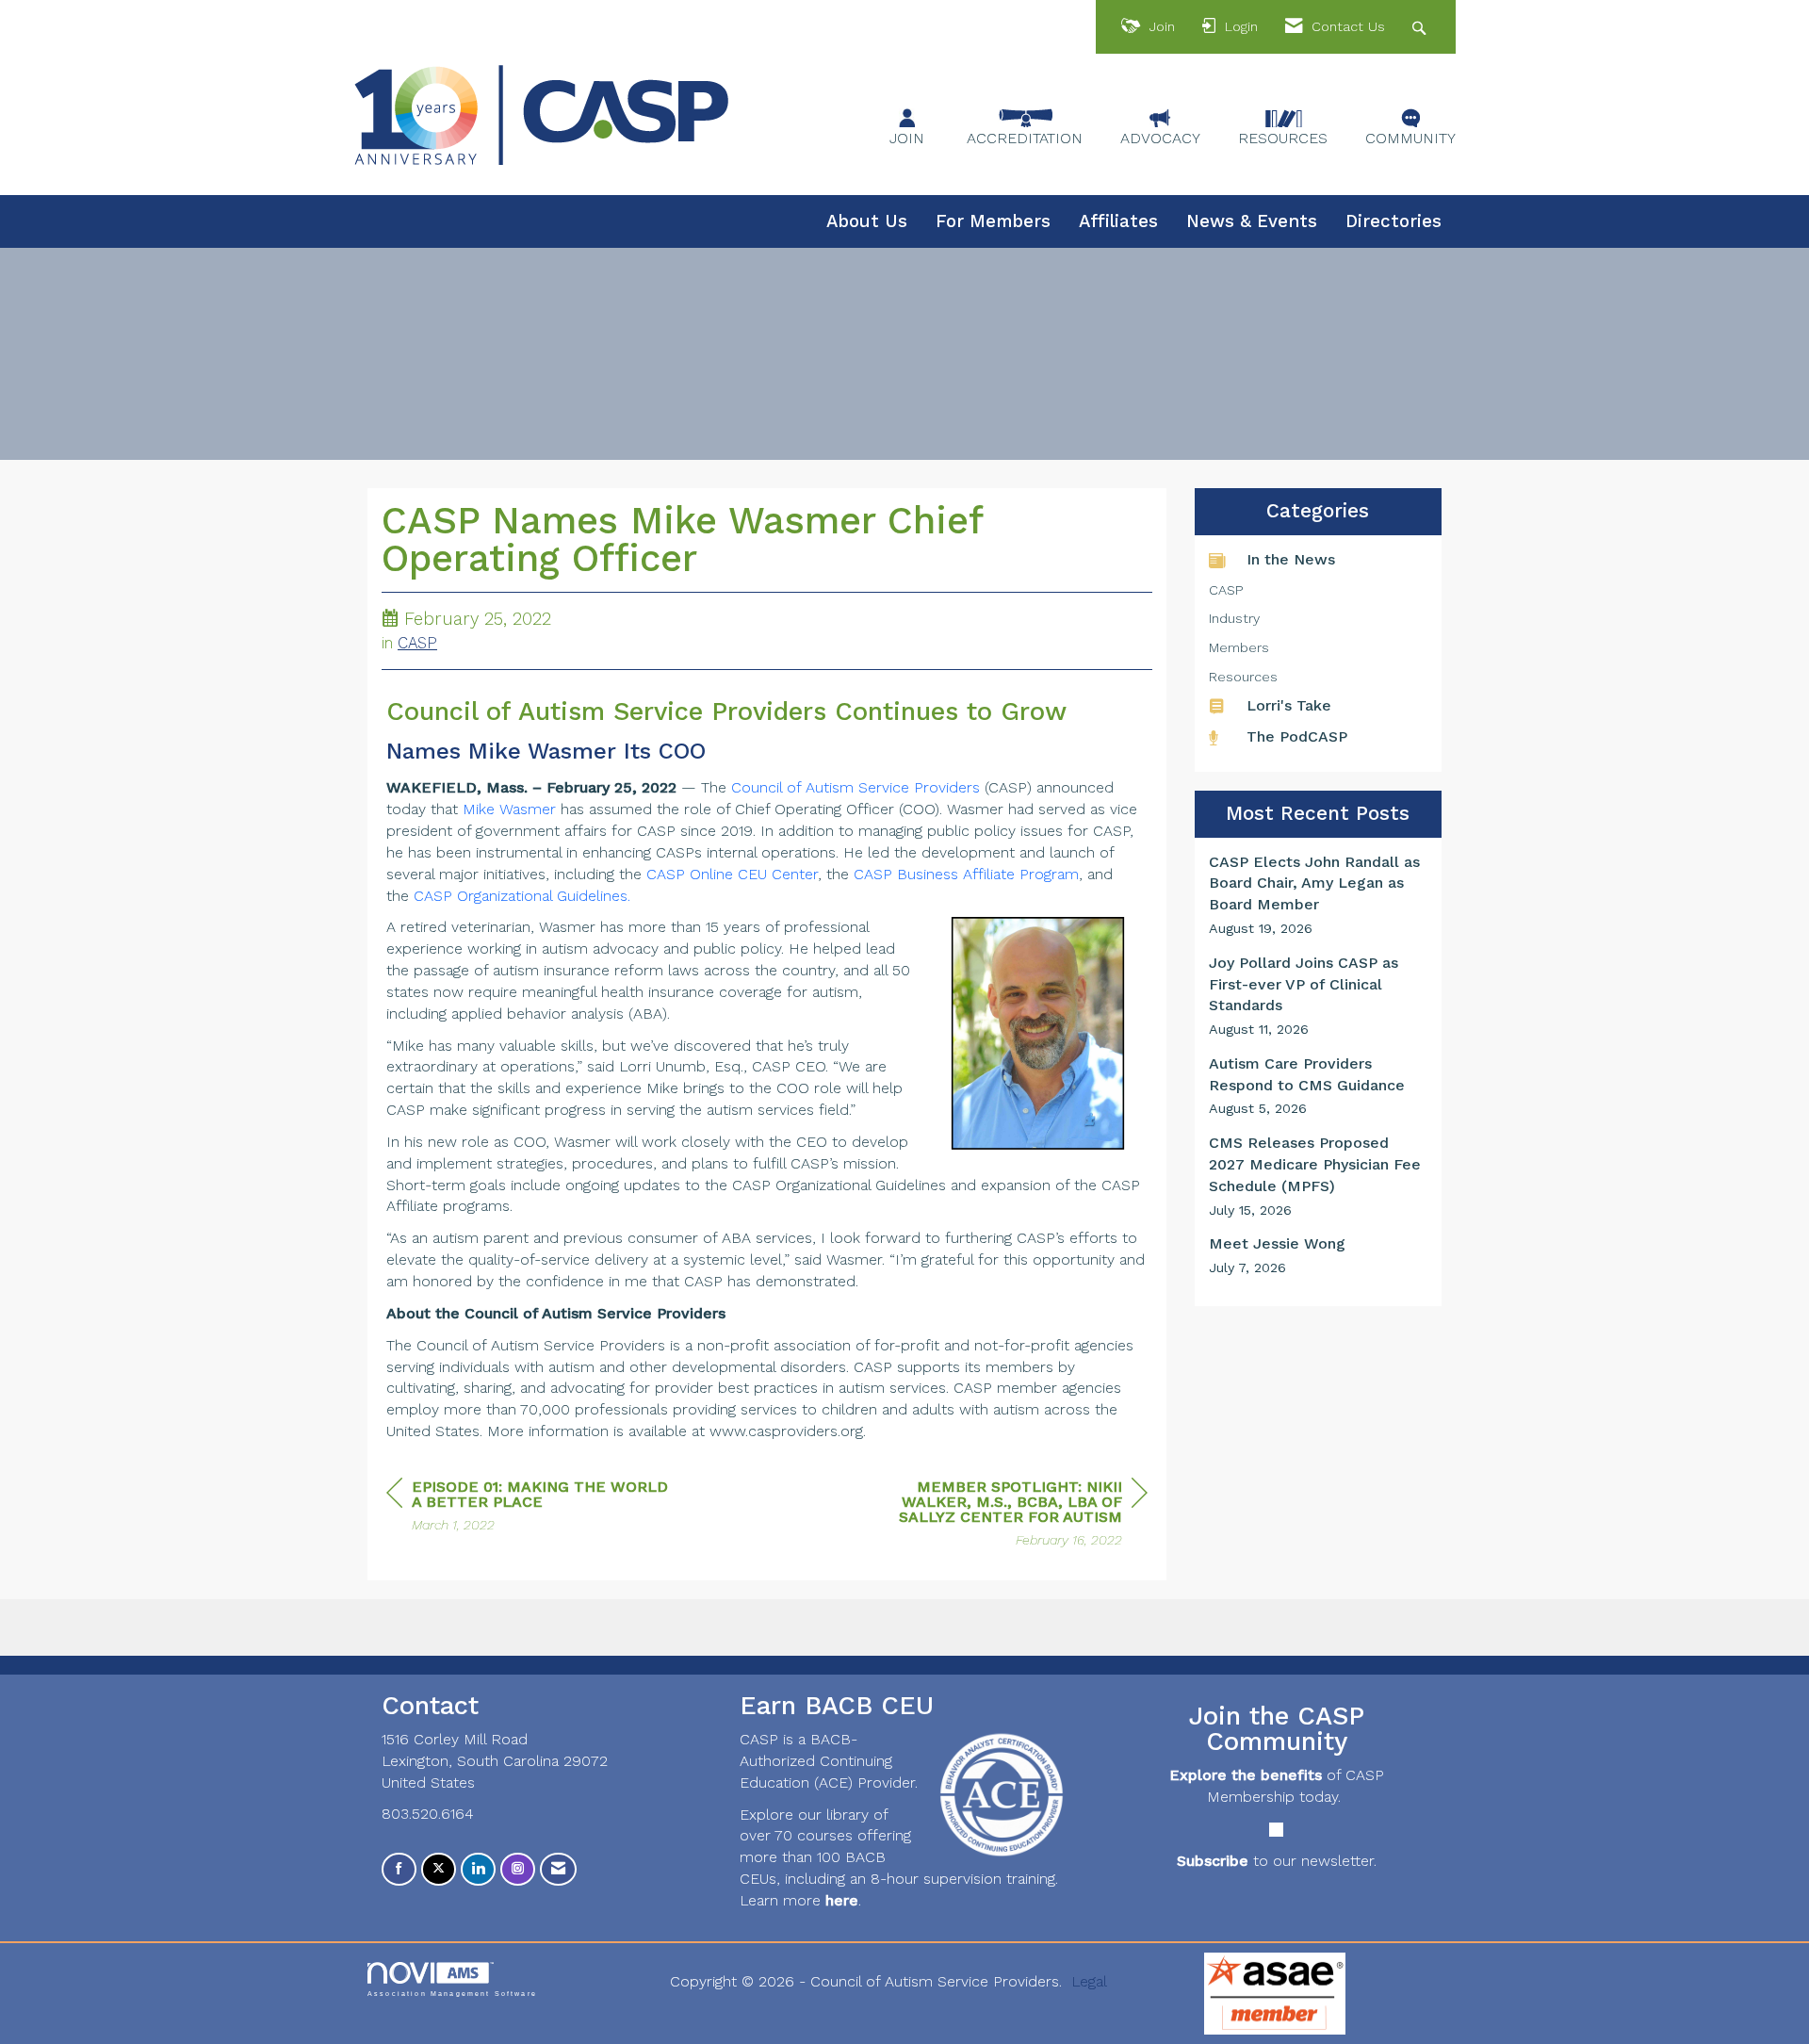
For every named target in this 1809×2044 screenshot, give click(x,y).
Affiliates (1118, 221)
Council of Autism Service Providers (856, 787)
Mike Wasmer (509, 809)
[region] (1006, 1516)
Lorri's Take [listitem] (1289, 705)
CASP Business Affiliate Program (966, 874)
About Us (867, 221)
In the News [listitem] (1291, 559)
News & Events (1252, 221)
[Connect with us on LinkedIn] (478, 1869)
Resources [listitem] (1243, 677)
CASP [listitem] (1226, 590)
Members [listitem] (1239, 647)
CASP (417, 643)
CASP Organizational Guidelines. (522, 896)
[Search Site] (1421, 27)
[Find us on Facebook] (399, 1869)
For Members (993, 221)
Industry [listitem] (1234, 618)
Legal (1089, 1981)
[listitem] (1319, 895)
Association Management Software (452, 1993)
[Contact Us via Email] (558, 1869)
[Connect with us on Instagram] (518, 1869)
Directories (1393, 221)
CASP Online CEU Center (732, 874)
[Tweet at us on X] (439, 1869)
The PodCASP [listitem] (1297, 736)
